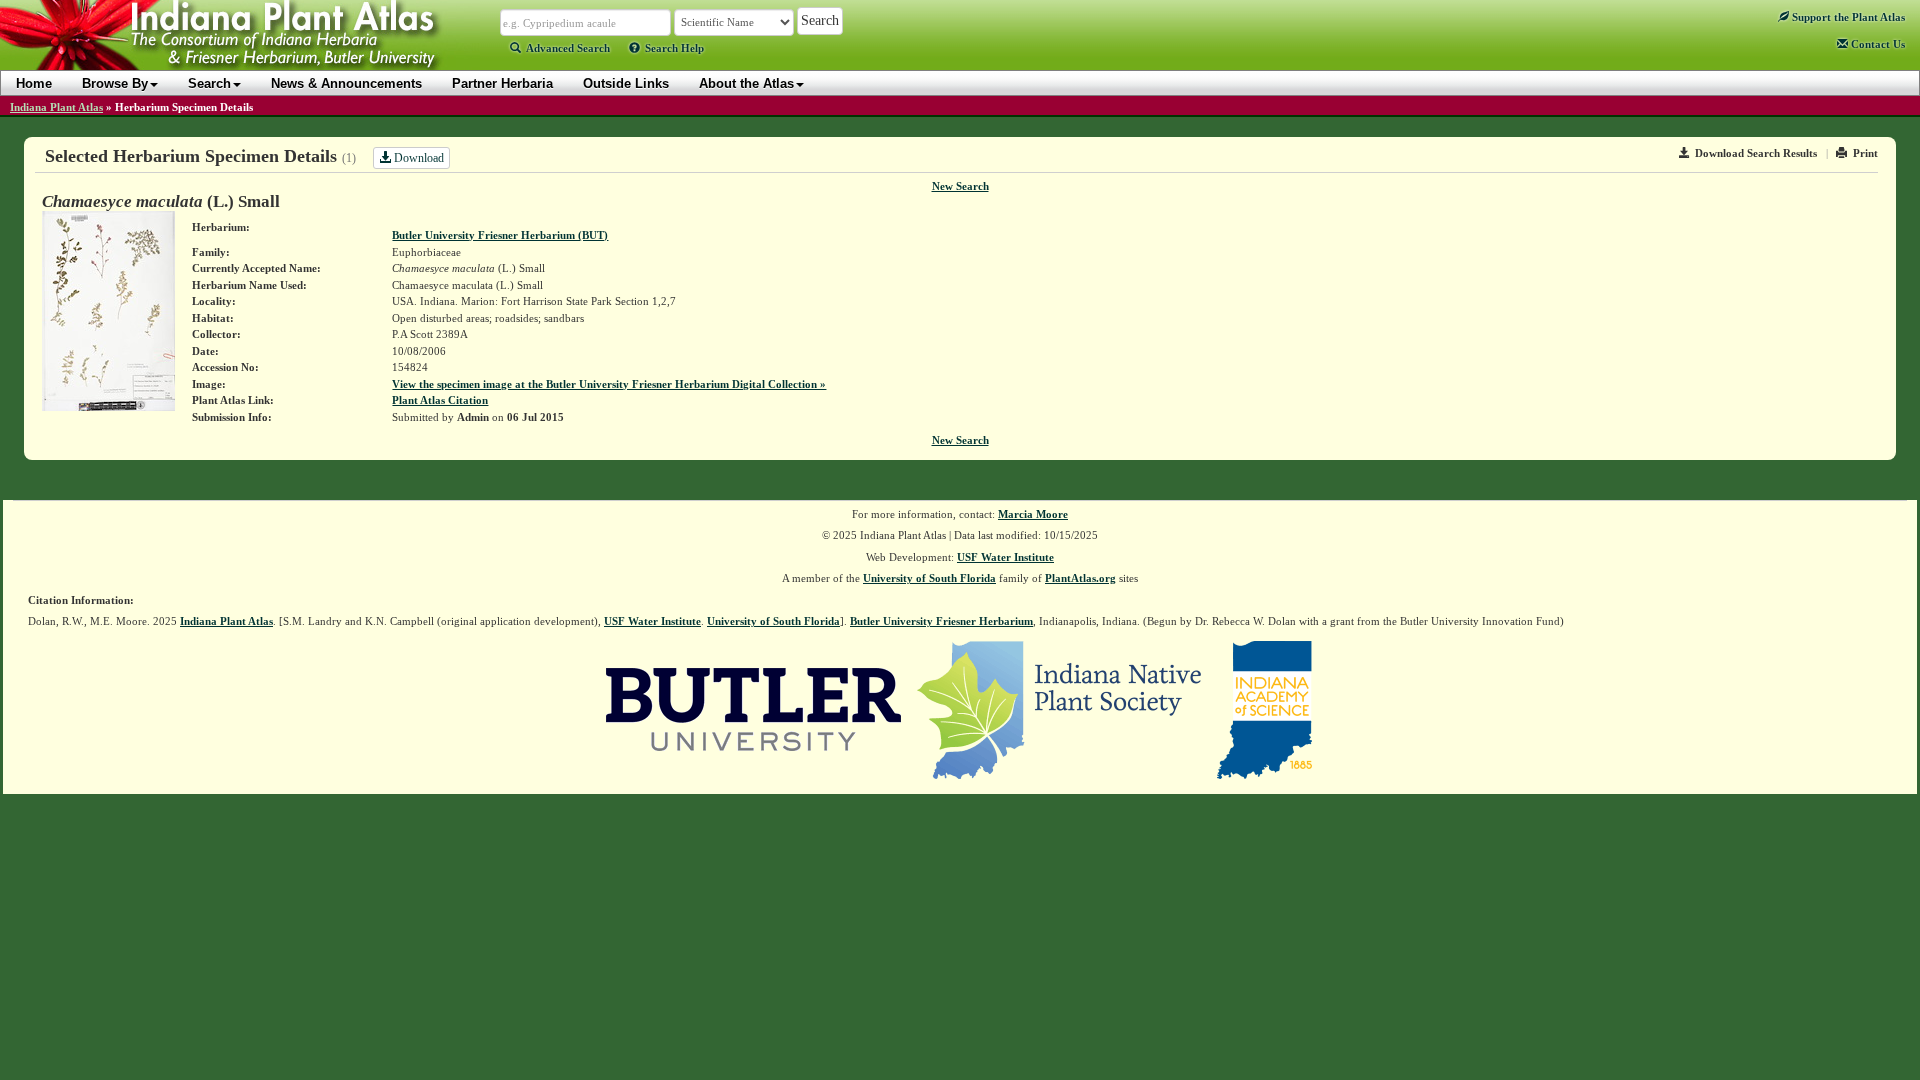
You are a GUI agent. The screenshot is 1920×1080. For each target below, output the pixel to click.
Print (1865, 153)
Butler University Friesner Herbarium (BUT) (500, 235)
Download (417, 158)
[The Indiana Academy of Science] (1264, 708)
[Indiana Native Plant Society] (1060, 708)
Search (209, 83)
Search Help (674, 48)
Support (1847, 17)
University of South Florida (929, 578)
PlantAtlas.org (1080, 578)
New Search (960, 186)
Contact (1876, 44)
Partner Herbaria (502, 83)
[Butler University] (754, 708)
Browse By (115, 83)
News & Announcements (346, 83)
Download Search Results (1756, 153)
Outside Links (626, 83)
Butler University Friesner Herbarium (941, 621)
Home (34, 83)
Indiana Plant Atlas (56, 107)
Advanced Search (568, 48)
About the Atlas (746, 83)
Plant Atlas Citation (440, 400)
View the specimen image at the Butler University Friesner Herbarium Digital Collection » (609, 384)
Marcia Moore (1033, 514)
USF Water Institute (1005, 557)
